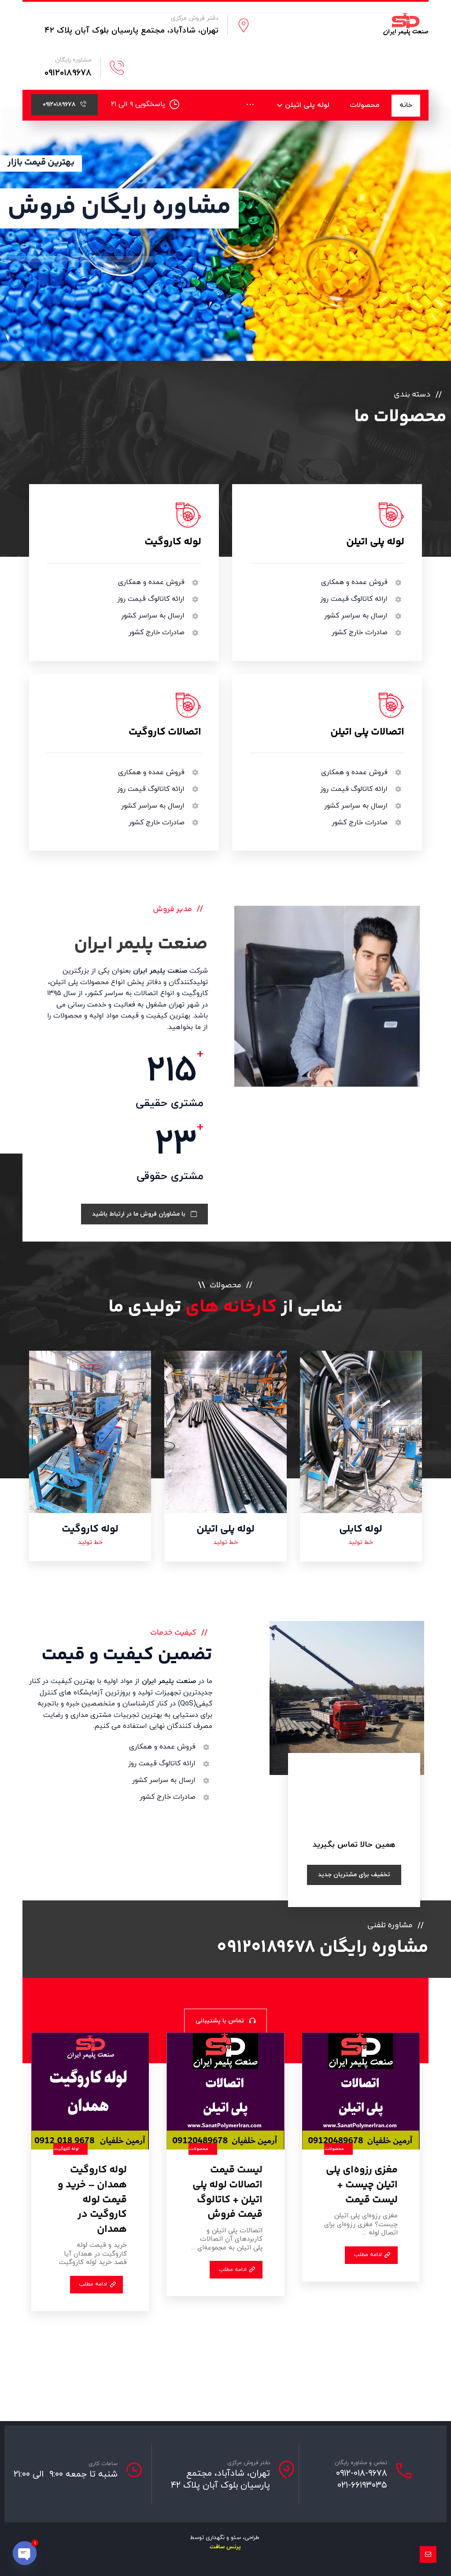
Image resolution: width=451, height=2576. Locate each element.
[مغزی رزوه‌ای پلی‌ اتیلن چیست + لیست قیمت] (361, 2091)
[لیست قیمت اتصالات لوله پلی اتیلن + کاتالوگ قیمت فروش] (225, 2091)
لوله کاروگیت (67, 2149)
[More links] (250, 105)
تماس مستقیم (43, 293)
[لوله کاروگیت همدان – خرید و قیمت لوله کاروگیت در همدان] (90, 2091)
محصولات (335, 2149)
